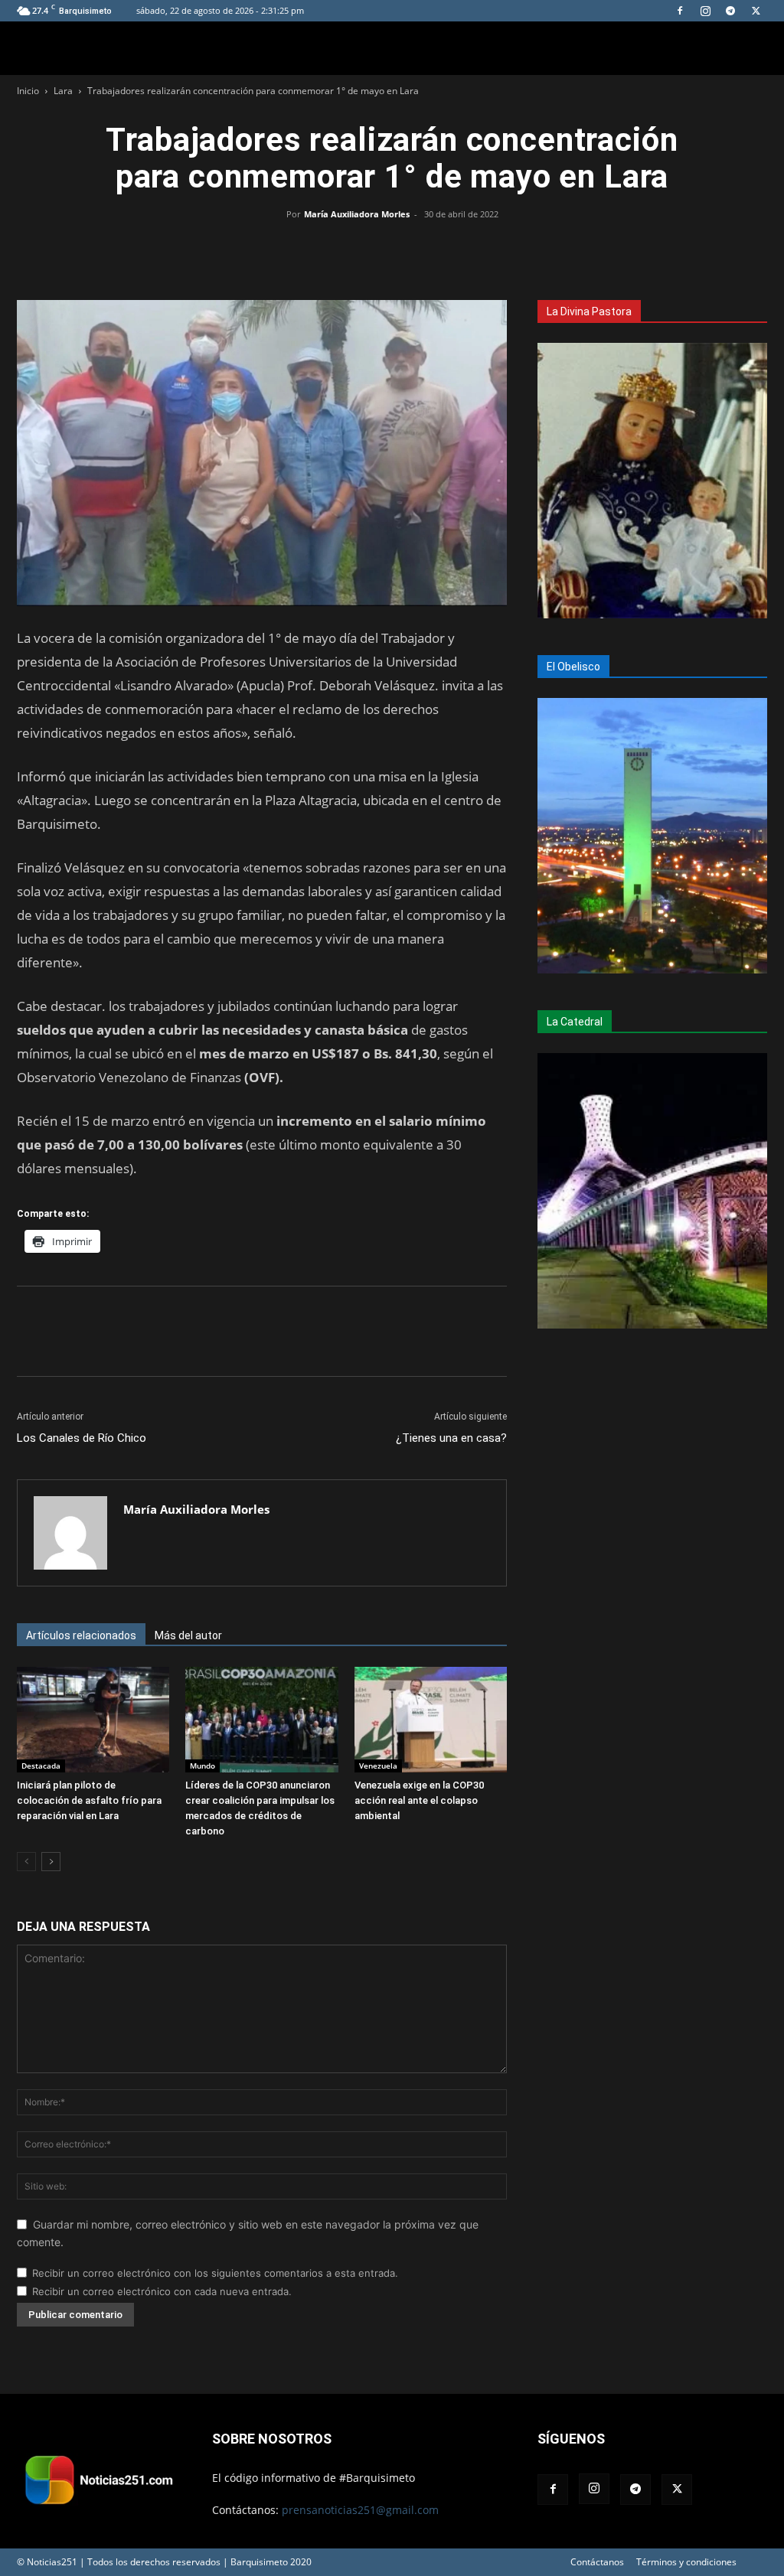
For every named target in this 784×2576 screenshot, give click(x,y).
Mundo (203, 1766)
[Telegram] (730, 11)
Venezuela (378, 1766)
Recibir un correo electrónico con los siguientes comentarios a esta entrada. (215, 2273)
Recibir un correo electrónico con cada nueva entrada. (162, 2291)
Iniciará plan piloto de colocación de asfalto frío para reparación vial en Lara (89, 1800)
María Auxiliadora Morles (357, 214)
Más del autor (188, 1635)
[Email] (427, 249)
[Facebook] (680, 11)
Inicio (28, 91)
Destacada (41, 1766)
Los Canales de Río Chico (82, 1438)
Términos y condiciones (686, 2562)
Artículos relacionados (81, 1635)
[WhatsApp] (392, 249)
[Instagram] (705, 11)
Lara (63, 91)
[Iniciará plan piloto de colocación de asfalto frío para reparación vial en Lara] (93, 1719)
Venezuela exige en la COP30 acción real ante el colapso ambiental (419, 1800)
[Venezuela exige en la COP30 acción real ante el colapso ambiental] (431, 1719)
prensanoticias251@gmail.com (360, 2510)
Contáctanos (597, 2562)
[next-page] (51, 1862)
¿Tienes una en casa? (451, 1438)
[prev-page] (26, 1862)
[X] (756, 11)
